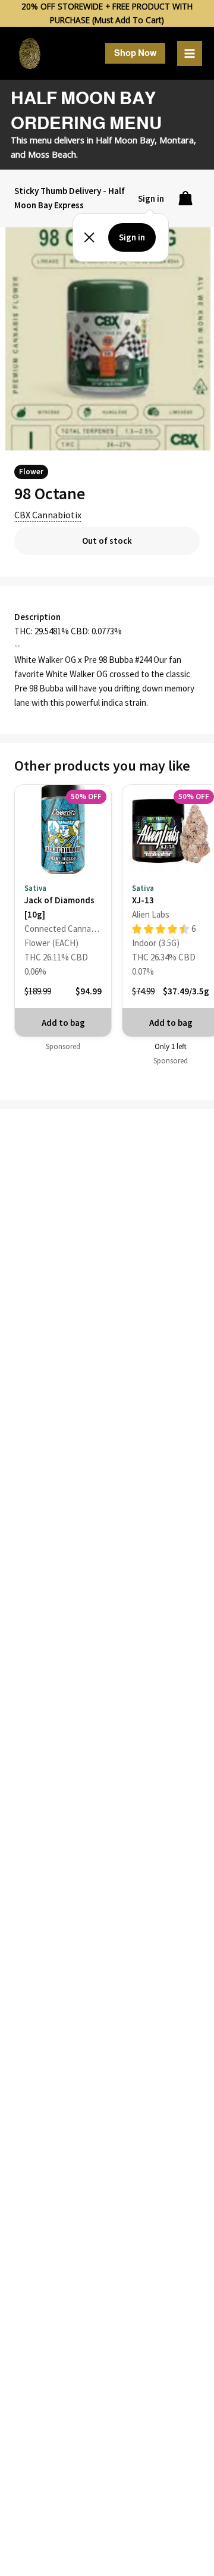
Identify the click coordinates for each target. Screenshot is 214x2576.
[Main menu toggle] (190, 54)
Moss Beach (52, 154)
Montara (177, 140)
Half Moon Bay (125, 140)
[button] (135, 53)
